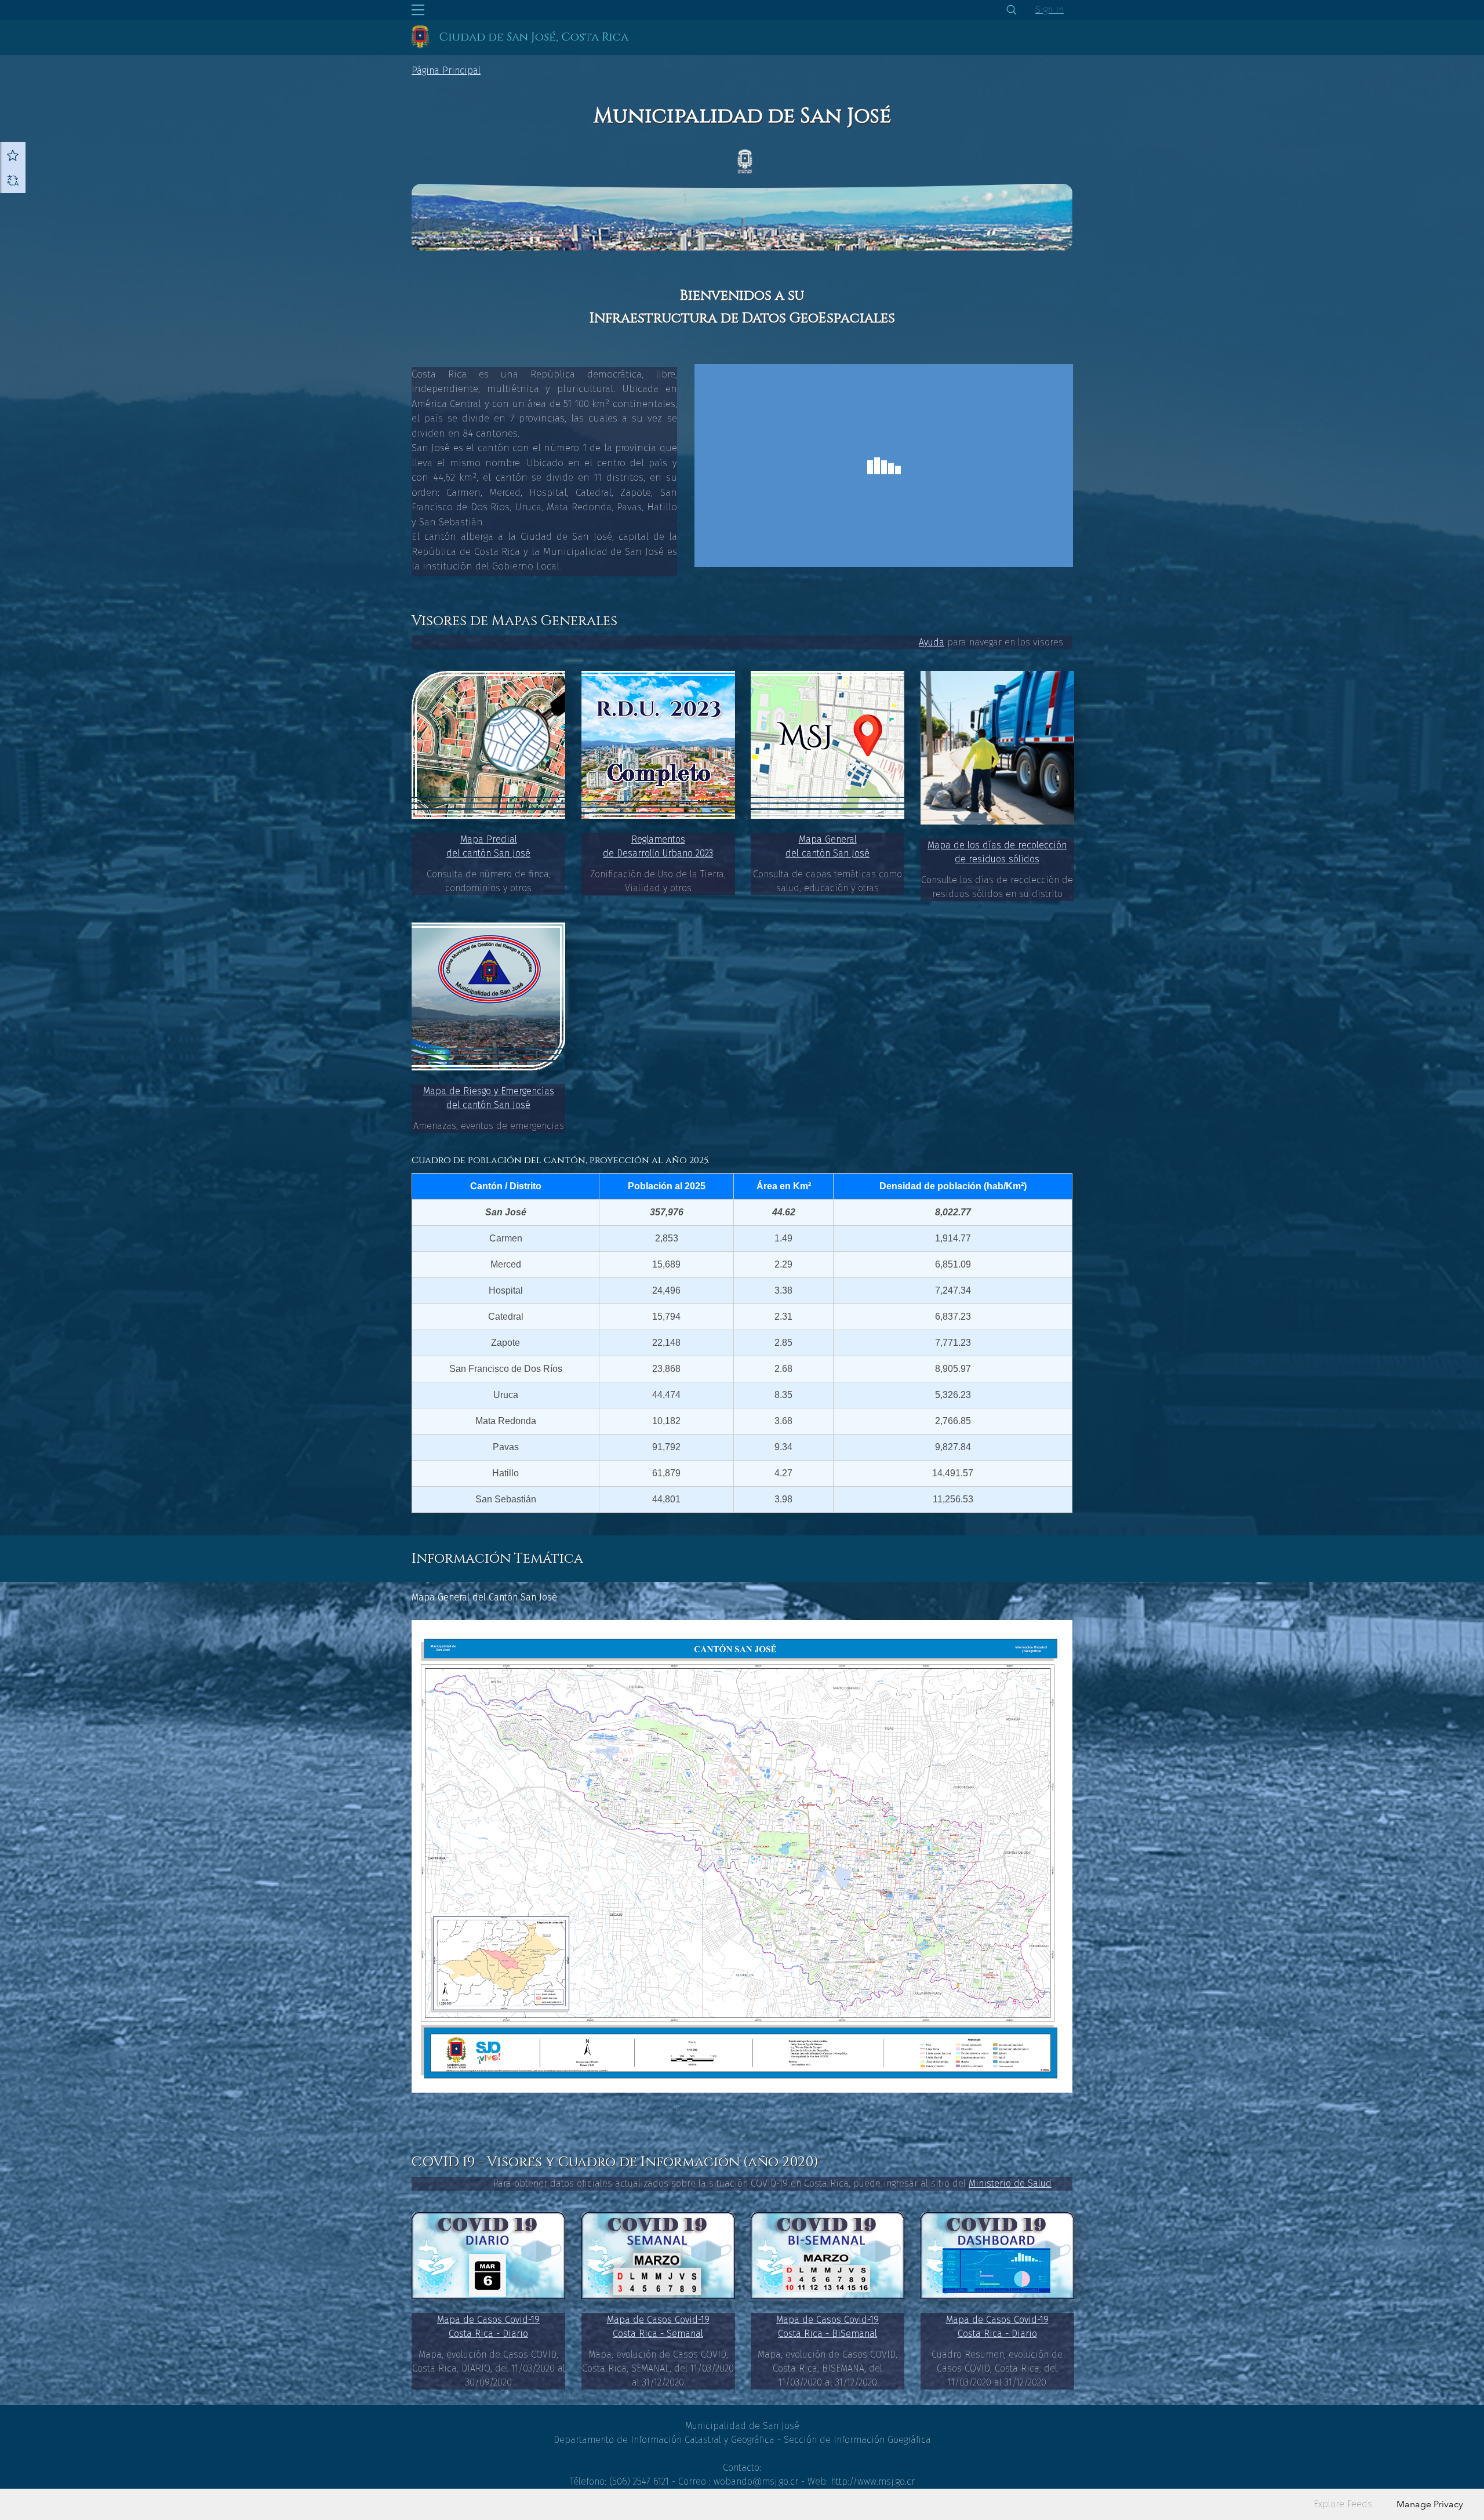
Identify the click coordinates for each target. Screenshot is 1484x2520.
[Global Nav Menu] (418, 10)
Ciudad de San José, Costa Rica (534, 37)
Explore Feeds (1343, 2504)
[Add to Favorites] (13, 155)
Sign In (1050, 10)
